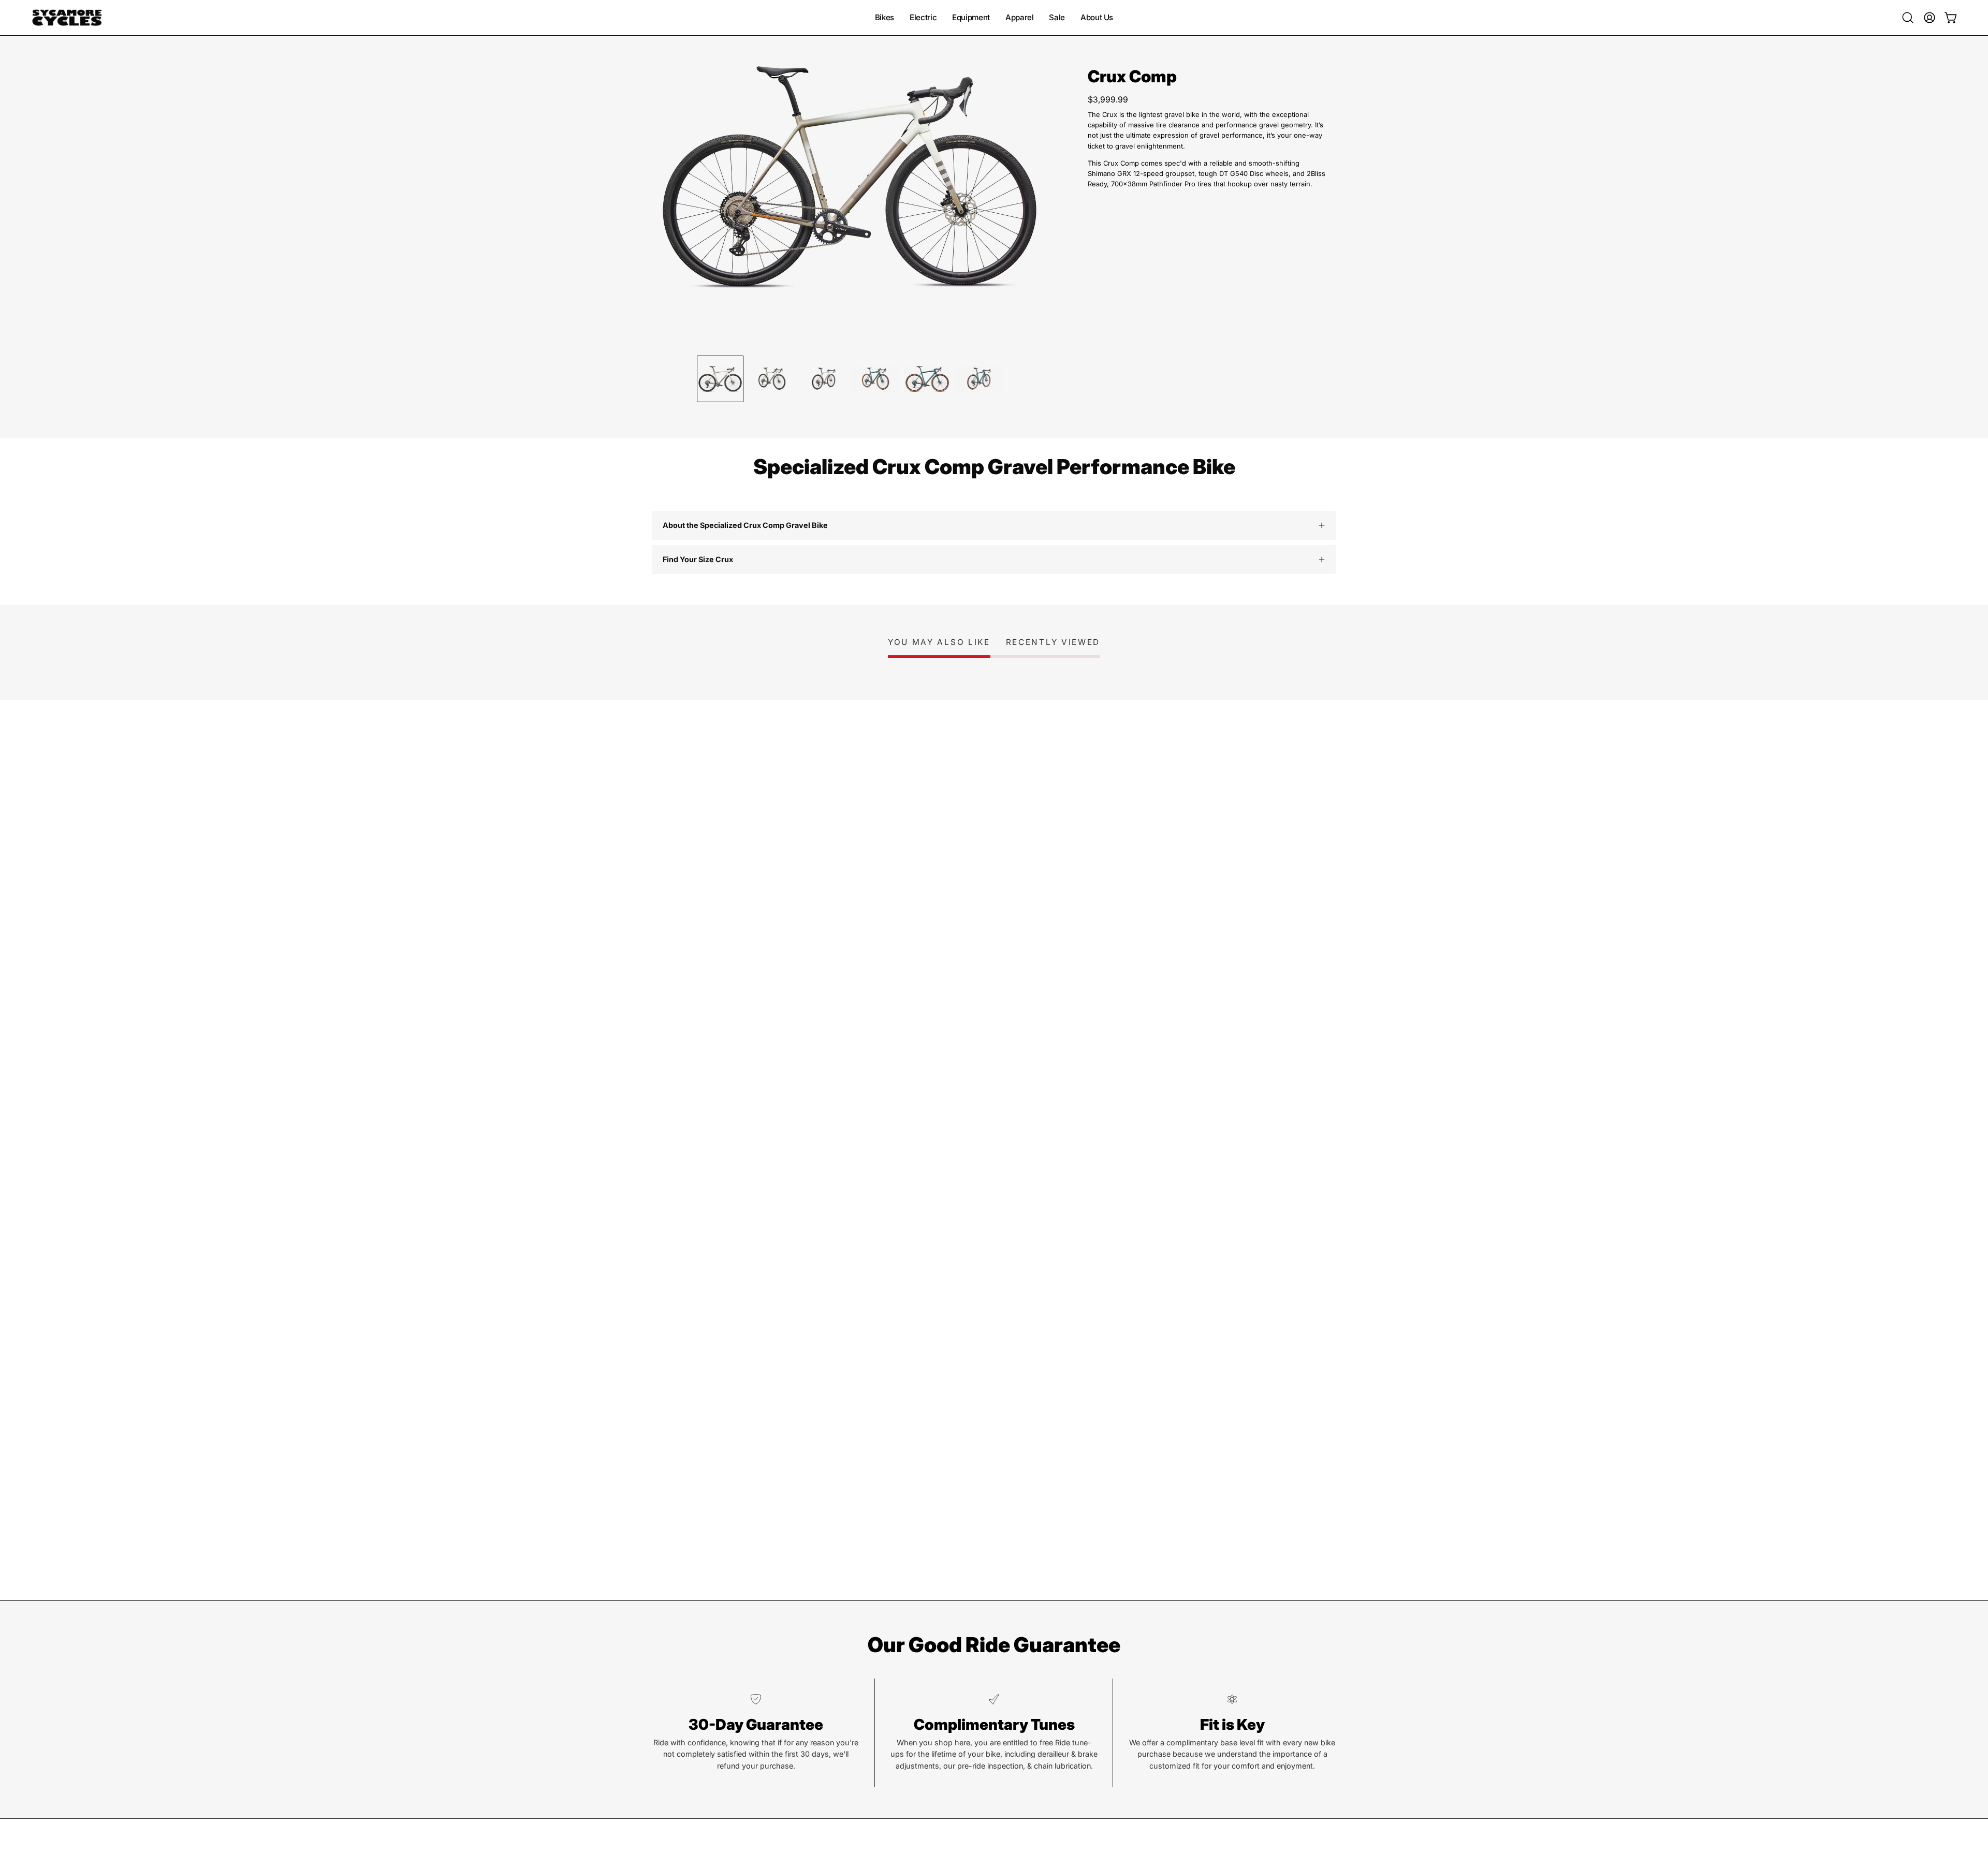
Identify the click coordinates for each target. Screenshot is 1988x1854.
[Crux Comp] (720, 379)
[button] (1908, 18)
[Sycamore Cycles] (67, 18)
